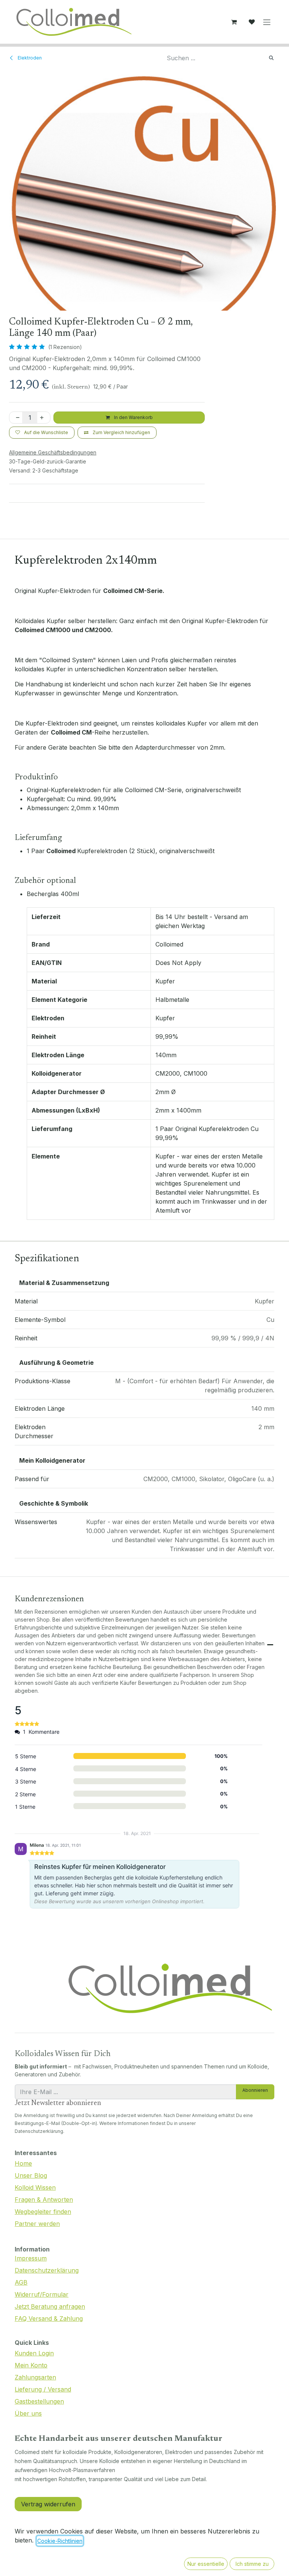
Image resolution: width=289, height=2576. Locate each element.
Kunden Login (34, 2353)
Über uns (28, 2413)
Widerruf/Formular (42, 2294)
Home (23, 2163)
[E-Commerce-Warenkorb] (234, 22)
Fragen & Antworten (44, 2200)
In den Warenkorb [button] (133, 417)
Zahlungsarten (35, 2377)
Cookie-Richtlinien (60, 2541)
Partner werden (37, 2224)
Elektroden (29, 58)
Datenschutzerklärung (47, 2270)
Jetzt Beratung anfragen (50, 2306)
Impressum (31, 2258)
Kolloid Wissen (35, 2187)
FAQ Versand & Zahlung (49, 2318)
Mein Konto (31, 2365)
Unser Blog (31, 2175)
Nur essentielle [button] (206, 2564)
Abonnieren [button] (255, 2090)
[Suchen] (271, 58)
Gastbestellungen (39, 2401)
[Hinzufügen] (43, 418)
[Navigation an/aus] (267, 22)
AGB (21, 2282)
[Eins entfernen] (16, 418)
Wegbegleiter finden (43, 2212)
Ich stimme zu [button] (252, 2564)
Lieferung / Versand (43, 2389)
